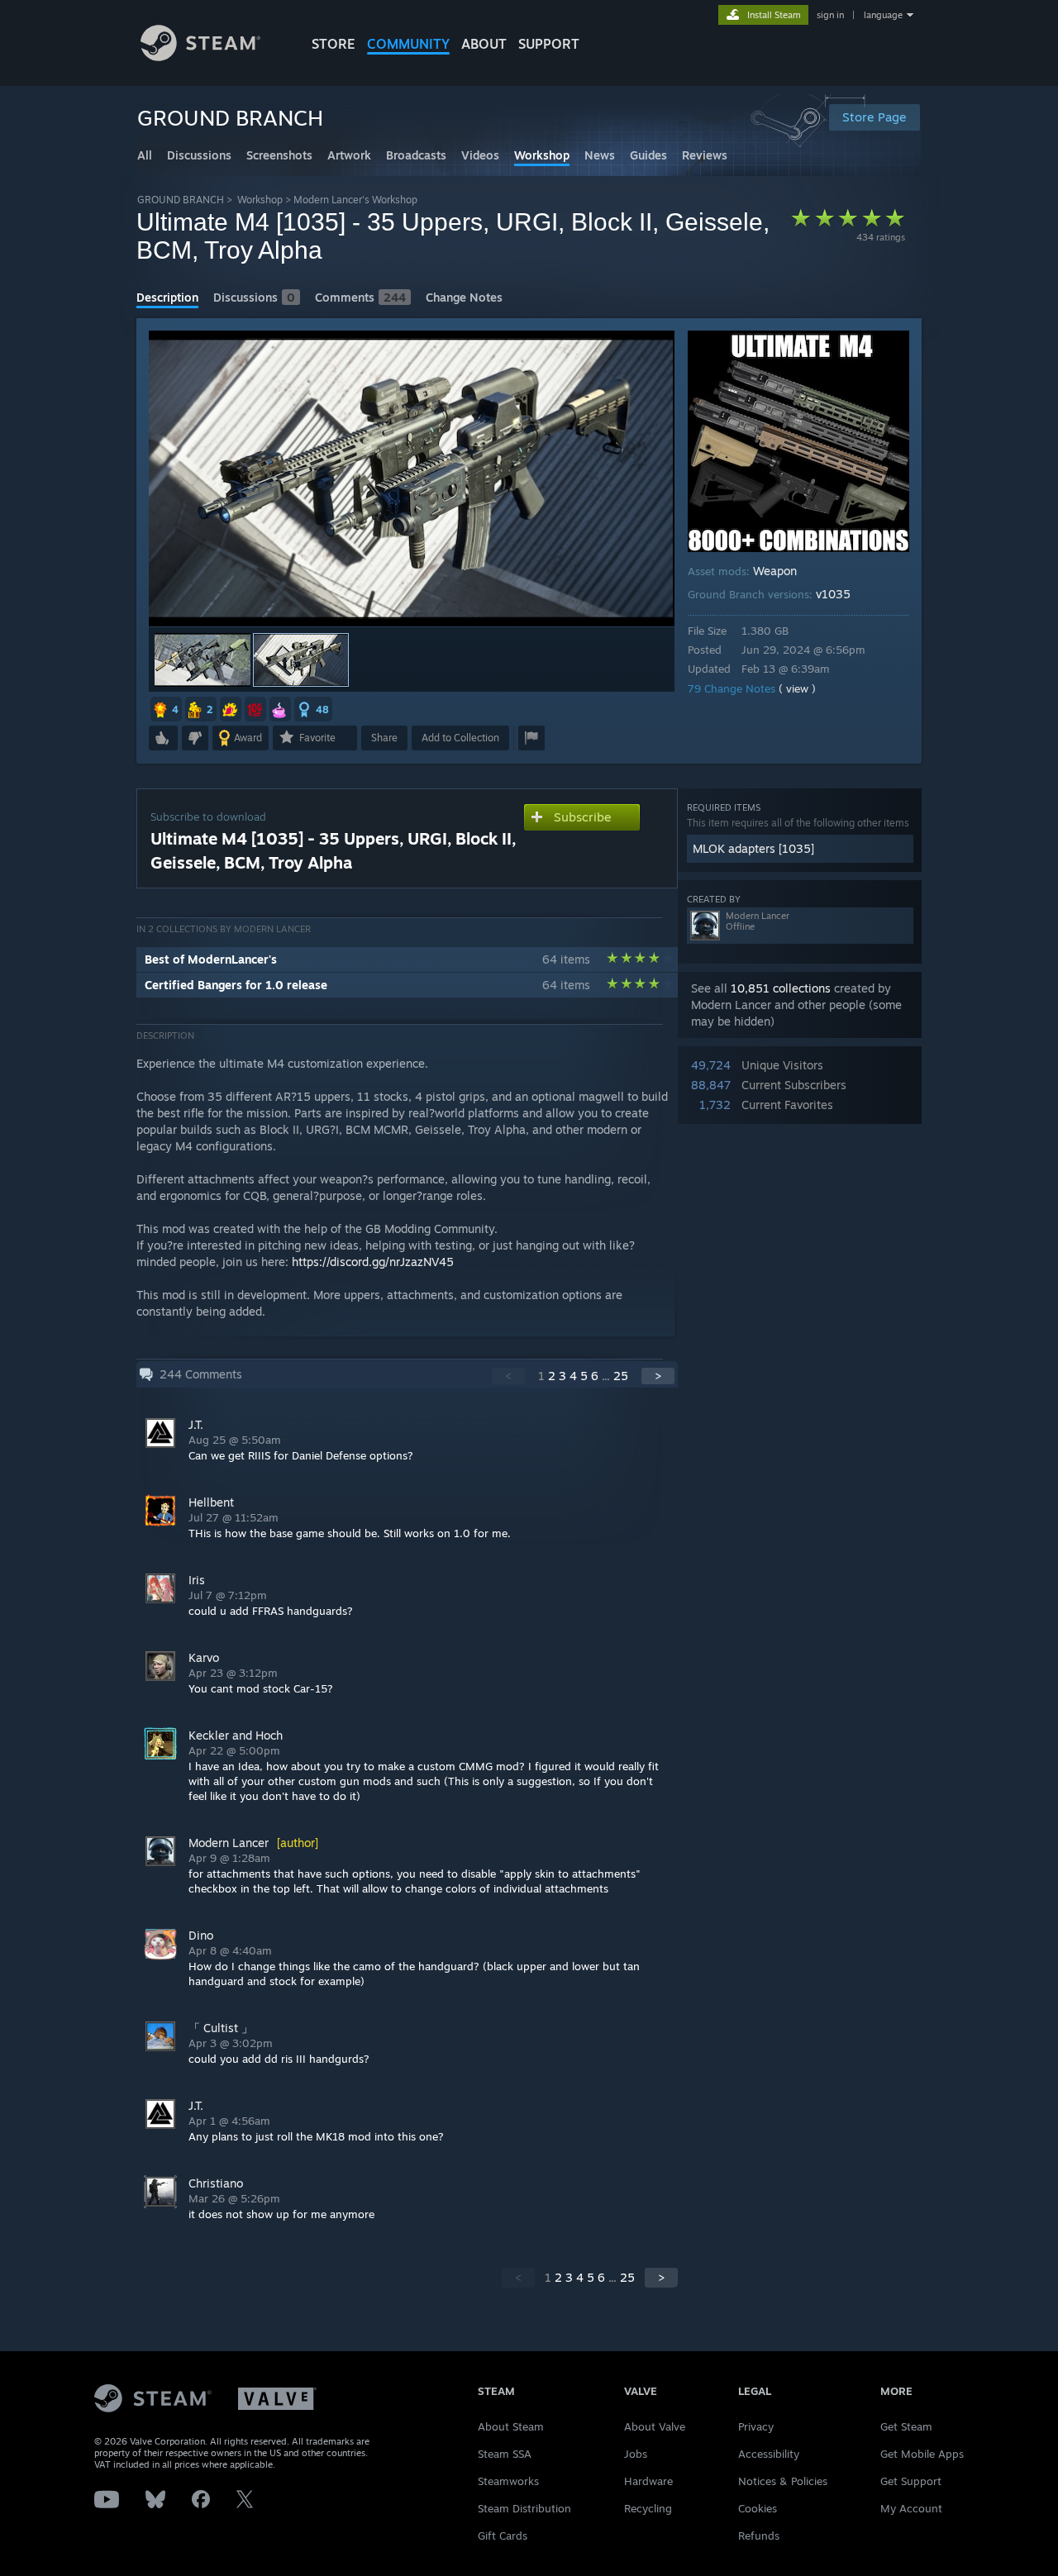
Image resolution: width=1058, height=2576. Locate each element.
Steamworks (508, 2481)
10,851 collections (781, 988)
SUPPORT (549, 44)
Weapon (775, 571)
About (484, 44)
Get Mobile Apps (922, 2454)
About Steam (511, 2426)
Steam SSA (505, 2454)
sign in (830, 15)
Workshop (260, 200)
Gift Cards (503, 2536)
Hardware (648, 2481)
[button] (203, 660)
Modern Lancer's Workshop (355, 200)
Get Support (911, 2481)
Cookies (758, 2508)
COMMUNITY (408, 44)
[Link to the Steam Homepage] (200, 57)
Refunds (759, 2536)
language (883, 15)
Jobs (636, 2454)
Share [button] (384, 738)
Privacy (756, 2426)
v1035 (833, 594)
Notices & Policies (783, 2481)
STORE (334, 44)
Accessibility (769, 2454)
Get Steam (906, 2426)
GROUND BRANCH (181, 200)
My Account (911, 2508)
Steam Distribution (524, 2508)
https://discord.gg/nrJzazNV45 (373, 1262)
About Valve (655, 2426)
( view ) (797, 688)
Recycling (648, 2508)
